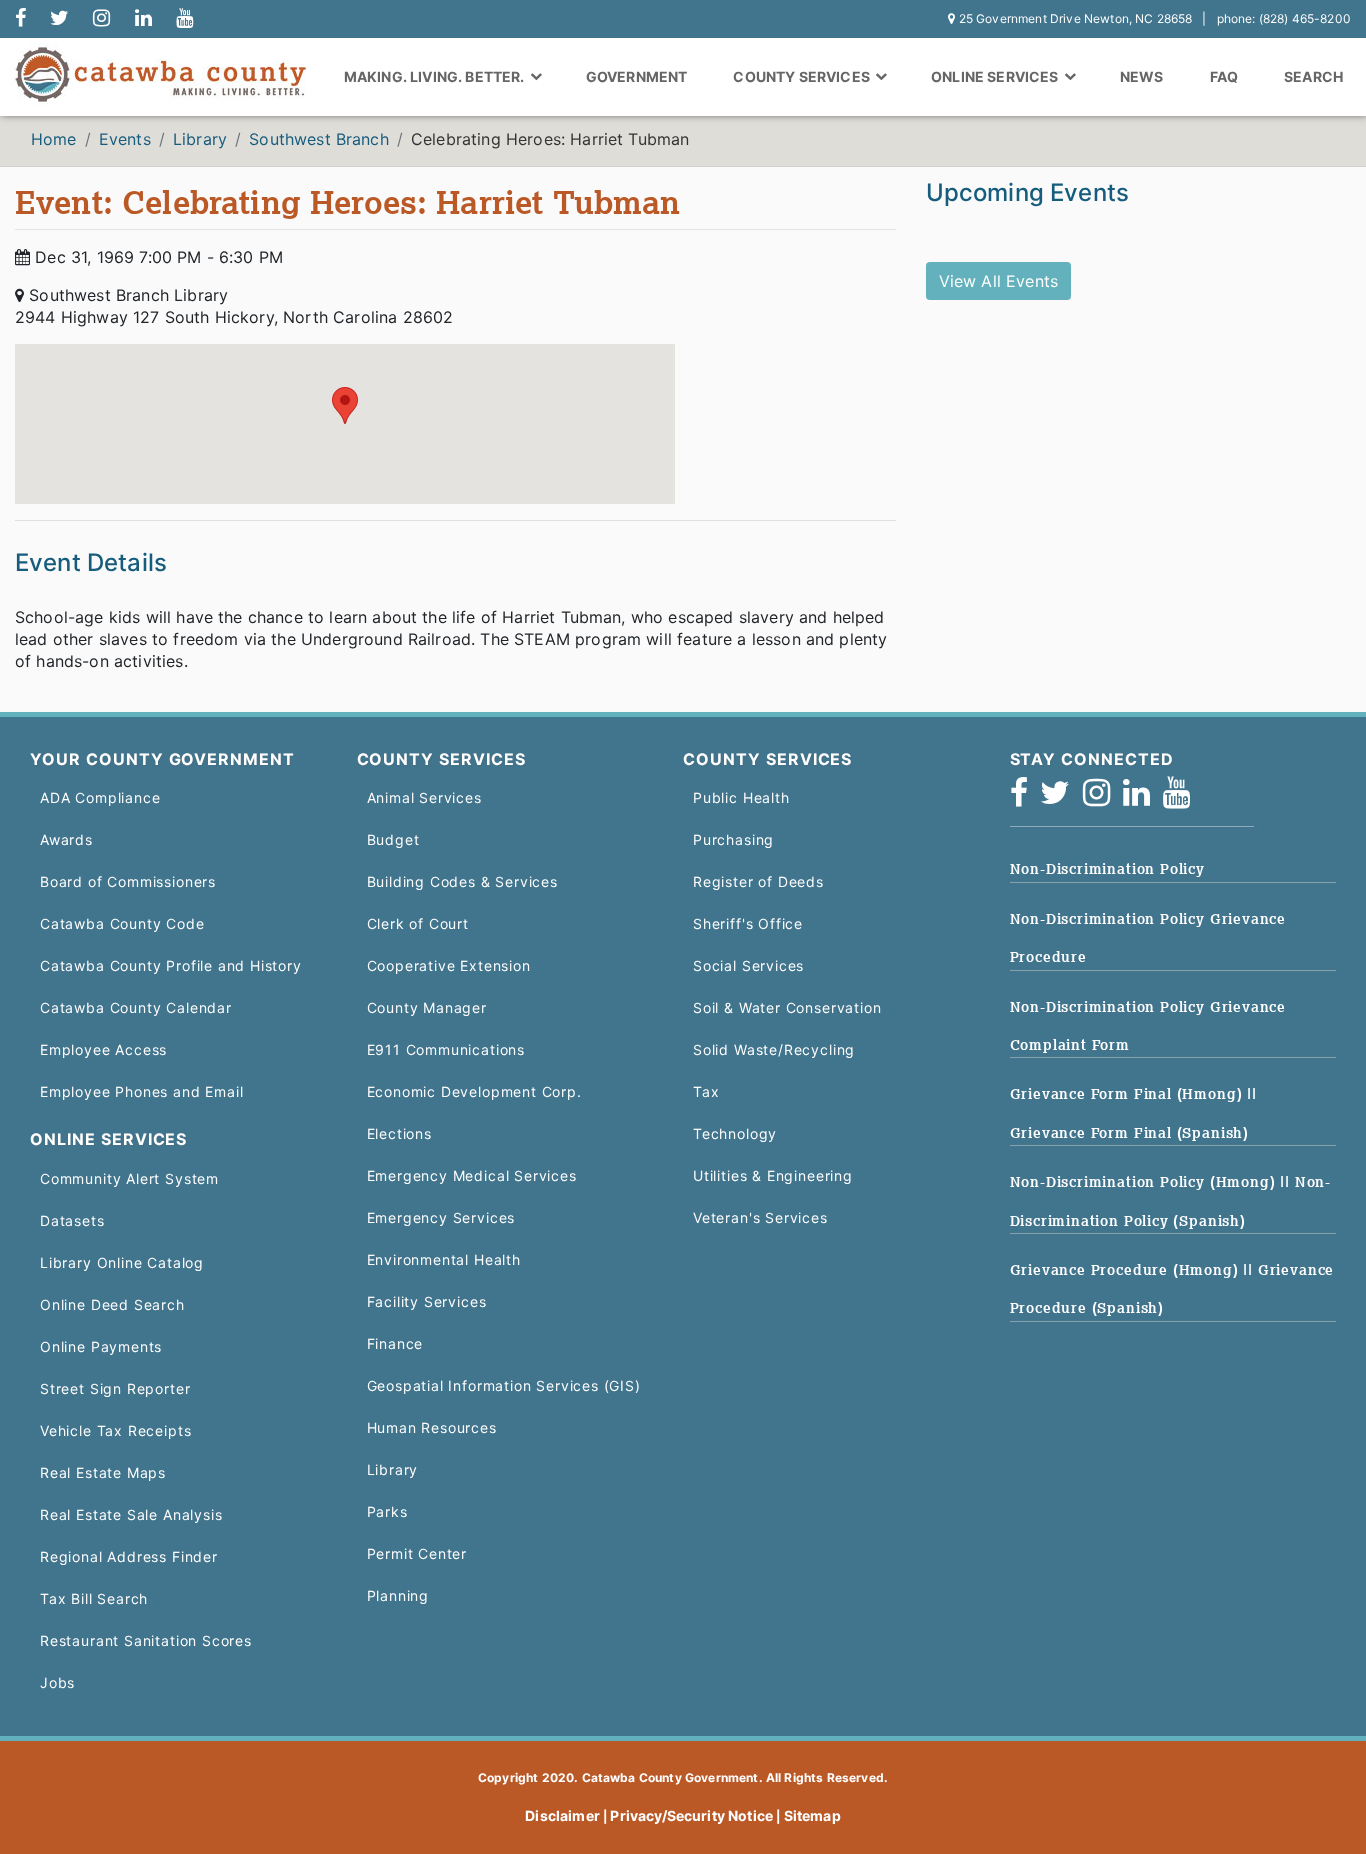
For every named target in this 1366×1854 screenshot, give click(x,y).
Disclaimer (562, 1815)
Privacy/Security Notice (691, 1815)
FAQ (1224, 76)
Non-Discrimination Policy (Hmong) (1145, 1182)
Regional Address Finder (129, 1556)
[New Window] (20, 19)
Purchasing (733, 839)
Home (54, 139)
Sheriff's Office (748, 923)
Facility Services (427, 1301)
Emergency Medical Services (472, 1175)
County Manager (427, 1007)
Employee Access (103, 1049)
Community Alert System (129, 1178)
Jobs (57, 1682)
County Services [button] (803, 76)
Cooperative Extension (449, 965)
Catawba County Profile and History (171, 965)
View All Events (998, 281)
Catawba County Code (122, 923)
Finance (395, 1343)
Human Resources (432, 1427)
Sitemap (812, 1815)
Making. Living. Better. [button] (436, 76)
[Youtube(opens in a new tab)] (1183, 798)
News (1142, 76)
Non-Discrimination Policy (1107, 869)
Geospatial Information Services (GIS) (504, 1385)
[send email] (59, 19)
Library (200, 139)
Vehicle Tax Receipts (115, 1430)
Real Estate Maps (103, 1472)
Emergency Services (441, 1217)
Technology (735, 1133)
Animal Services (424, 797)
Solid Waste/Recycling (774, 1049)
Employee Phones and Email (141, 1091)
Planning (398, 1595)
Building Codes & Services (462, 881)
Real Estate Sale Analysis (131, 1514)
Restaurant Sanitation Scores (146, 1640)
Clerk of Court (418, 923)
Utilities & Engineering (773, 1175)
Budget (393, 839)
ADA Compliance (100, 797)
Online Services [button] (996, 76)
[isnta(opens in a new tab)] (1103, 798)
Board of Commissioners (128, 881)
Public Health (741, 797)
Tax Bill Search (94, 1598)
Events (125, 139)
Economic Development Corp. (474, 1091)
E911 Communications (446, 1049)
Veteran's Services (760, 1217)
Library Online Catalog (122, 1262)
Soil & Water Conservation (787, 1007)
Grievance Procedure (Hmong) (1127, 1270)
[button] (345, 405)
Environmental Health (444, 1259)
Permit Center (417, 1553)
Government (637, 76)
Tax (706, 1091)
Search (1313, 76)
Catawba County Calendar (136, 1007)
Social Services (748, 965)
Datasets (72, 1220)
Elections (399, 1133)
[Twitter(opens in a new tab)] (1061, 798)
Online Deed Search (112, 1304)
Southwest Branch (319, 139)
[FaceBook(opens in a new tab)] (1025, 798)
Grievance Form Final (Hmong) (1129, 1094)
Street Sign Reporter (115, 1388)
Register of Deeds (758, 881)
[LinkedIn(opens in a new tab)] (1143, 798)
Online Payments (101, 1346)
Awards (66, 839)
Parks (387, 1511)
